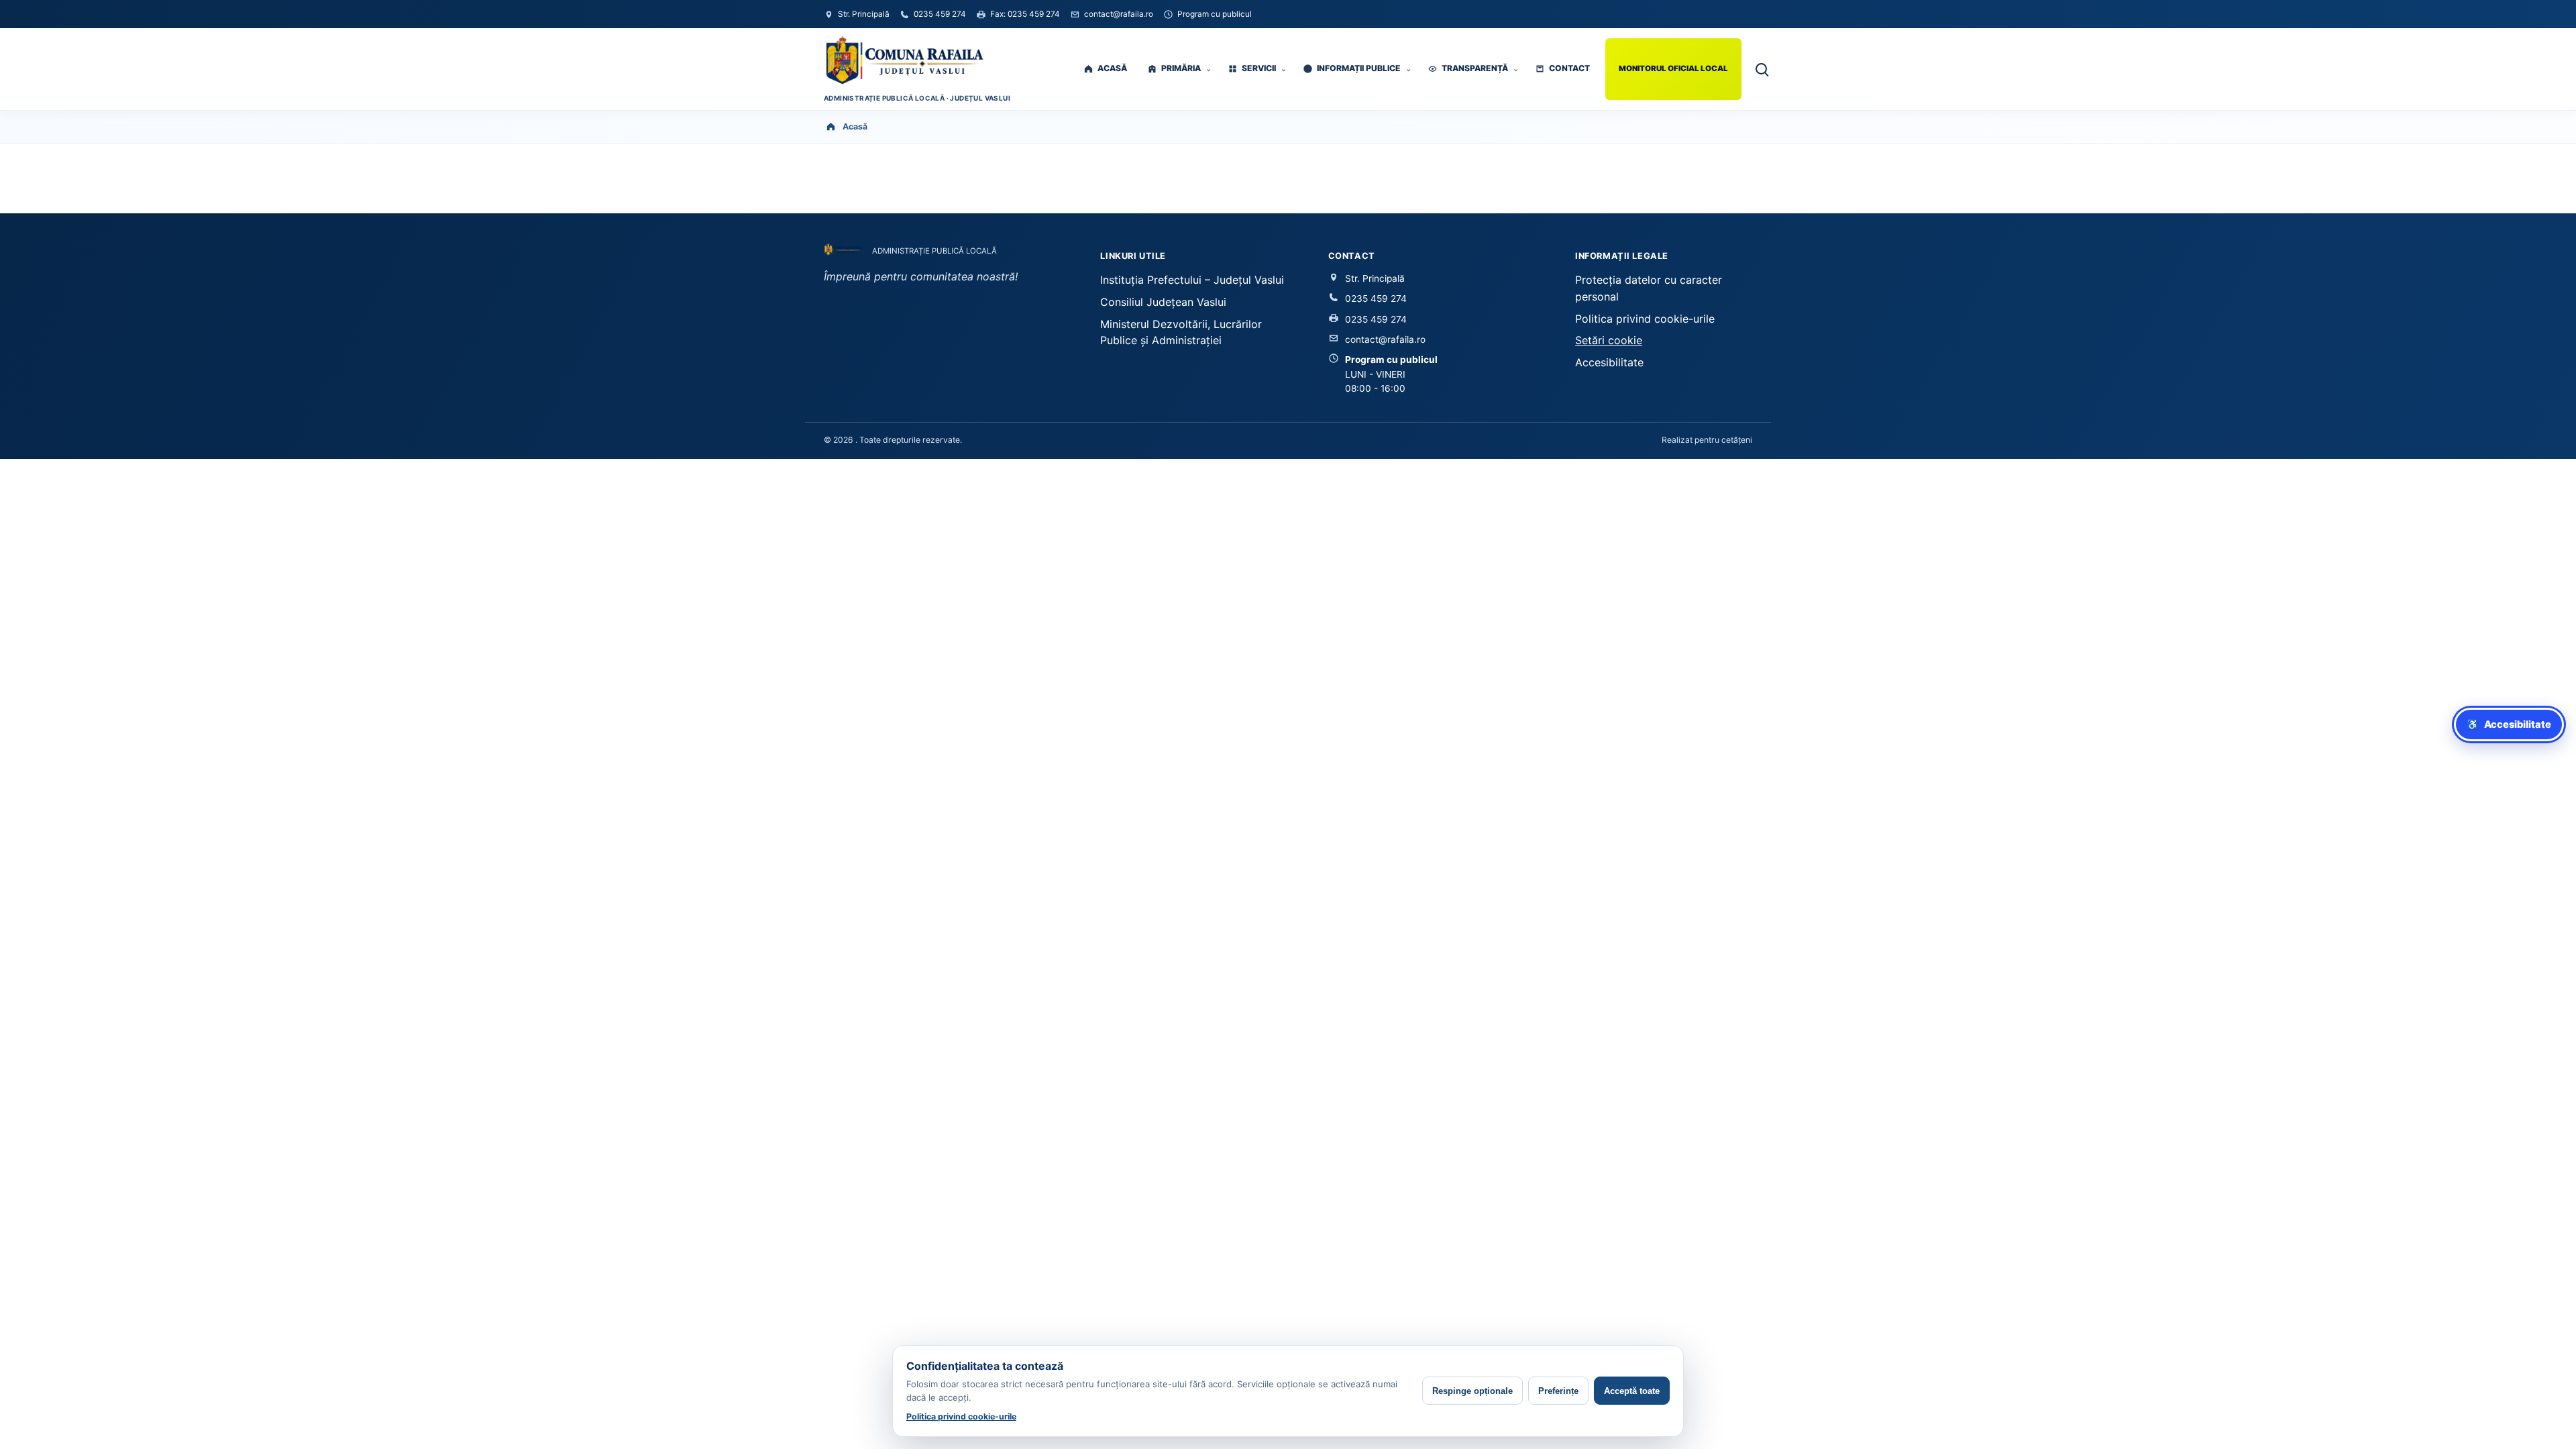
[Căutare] (1761, 69)
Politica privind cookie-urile (1645, 319)
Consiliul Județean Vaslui (1163, 302)
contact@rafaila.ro (1385, 339)
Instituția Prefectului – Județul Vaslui (1192, 280)
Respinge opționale (1472, 1391)
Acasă (855, 126)
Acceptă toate (1632, 1391)
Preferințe (1558, 1391)
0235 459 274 (1376, 299)
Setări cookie (1609, 340)
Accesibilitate (1609, 362)
